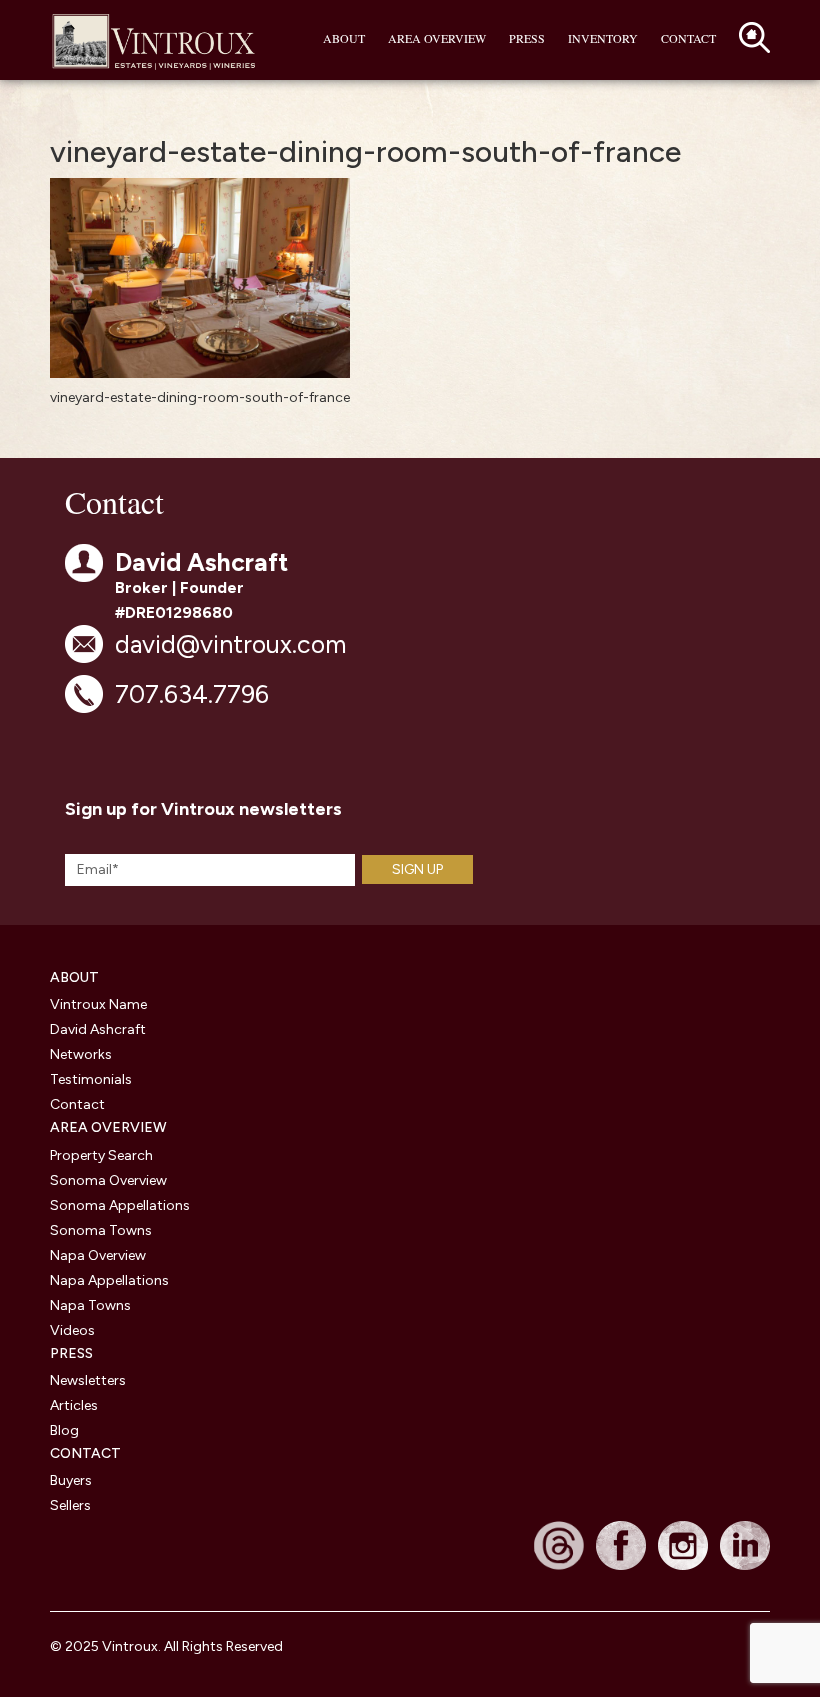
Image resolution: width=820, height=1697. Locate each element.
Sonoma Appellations (120, 1205)
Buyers (71, 1480)
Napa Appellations (109, 1280)
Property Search (101, 1155)
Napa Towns (90, 1305)
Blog (64, 1430)
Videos (72, 1330)
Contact (688, 38)
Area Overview (437, 38)
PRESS (71, 1353)
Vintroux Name (98, 1004)
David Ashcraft (98, 1029)
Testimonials (91, 1079)
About (344, 38)
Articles (74, 1405)
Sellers (70, 1505)
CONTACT (85, 1453)
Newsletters (88, 1380)
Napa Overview (98, 1255)
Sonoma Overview (108, 1180)
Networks (81, 1054)
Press (527, 38)
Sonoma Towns (101, 1230)
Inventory (603, 38)
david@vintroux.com (230, 644)
